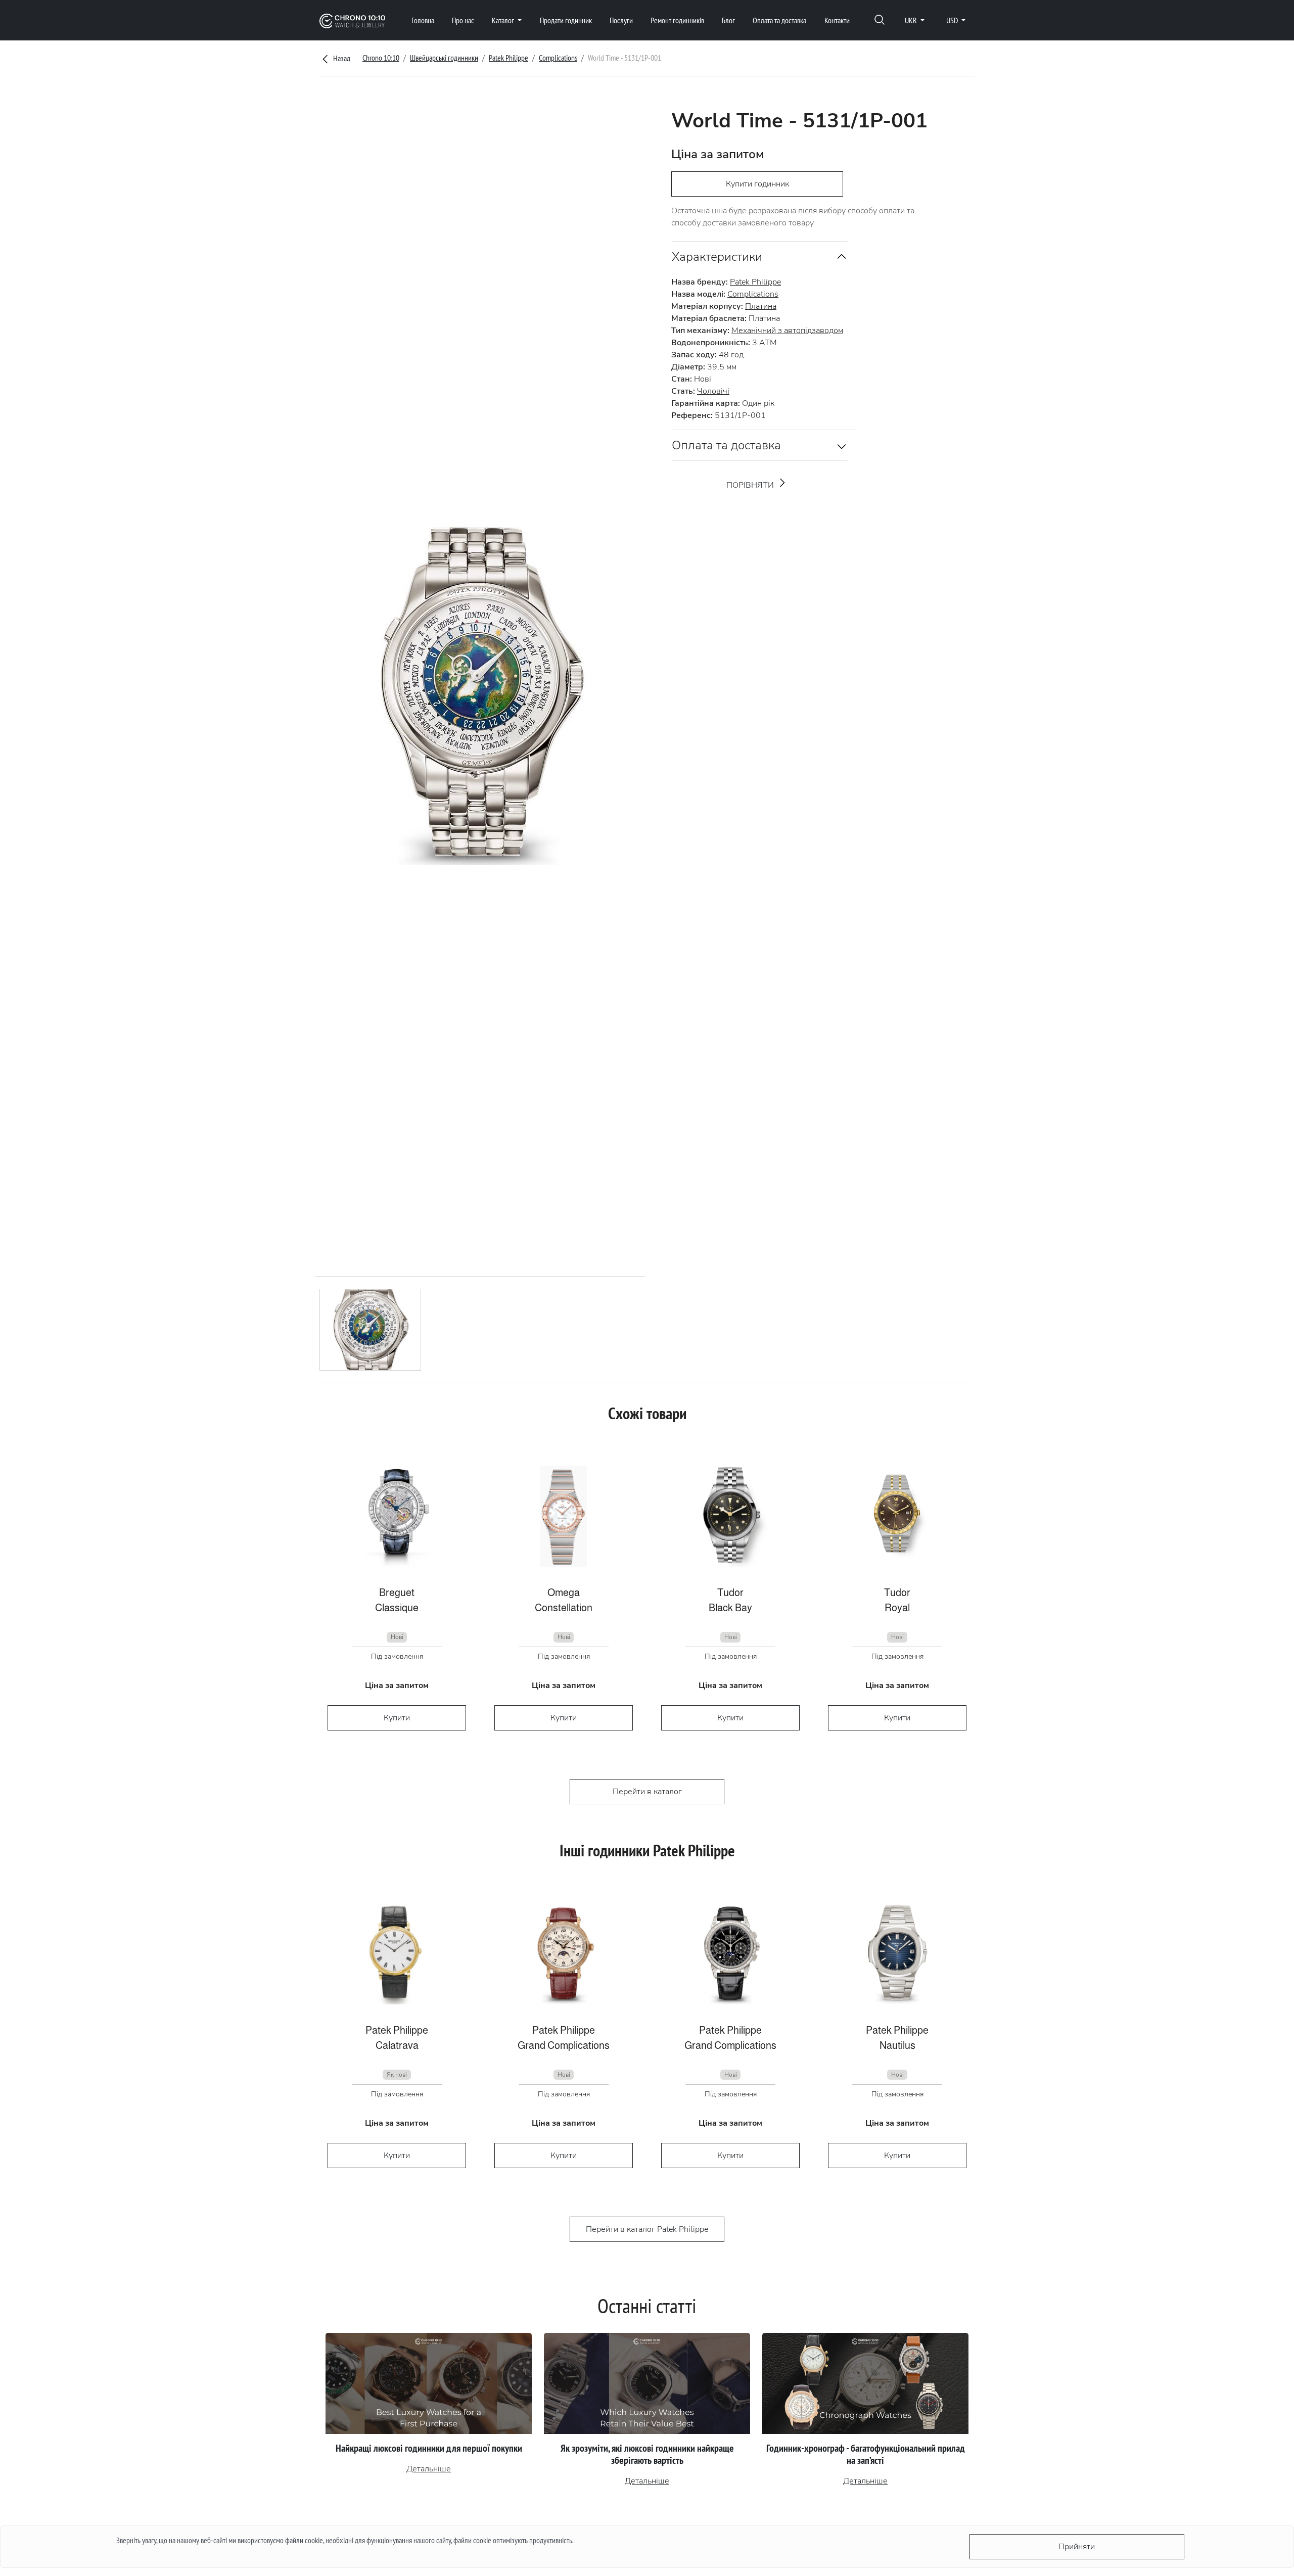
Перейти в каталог (647, 1792)
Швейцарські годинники (444, 58)
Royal (897, 1608)
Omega (564, 1593)
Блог (728, 20)
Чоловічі (713, 391)
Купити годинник (757, 184)
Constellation (564, 1608)
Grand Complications (564, 2045)
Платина (761, 306)
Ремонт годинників (677, 20)
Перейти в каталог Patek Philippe (647, 2229)
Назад (341, 58)
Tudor (730, 1593)
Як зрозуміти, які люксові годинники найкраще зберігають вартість (647, 2454)
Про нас (463, 20)
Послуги (621, 20)
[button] (880, 20)
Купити (397, 1718)
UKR (912, 20)
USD (953, 20)
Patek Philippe (509, 58)
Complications (558, 58)
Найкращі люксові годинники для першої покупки (429, 2448)
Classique (397, 1608)
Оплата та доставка (779, 20)
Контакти (837, 20)
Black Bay (730, 1608)
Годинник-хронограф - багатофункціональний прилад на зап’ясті (866, 2454)
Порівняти (751, 485)
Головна (423, 20)
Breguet (397, 1593)
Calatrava (397, 2045)
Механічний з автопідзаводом (787, 331)
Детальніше (429, 2469)
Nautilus (897, 2045)
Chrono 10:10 (381, 58)
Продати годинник (566, 20)
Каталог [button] (504, 20)
